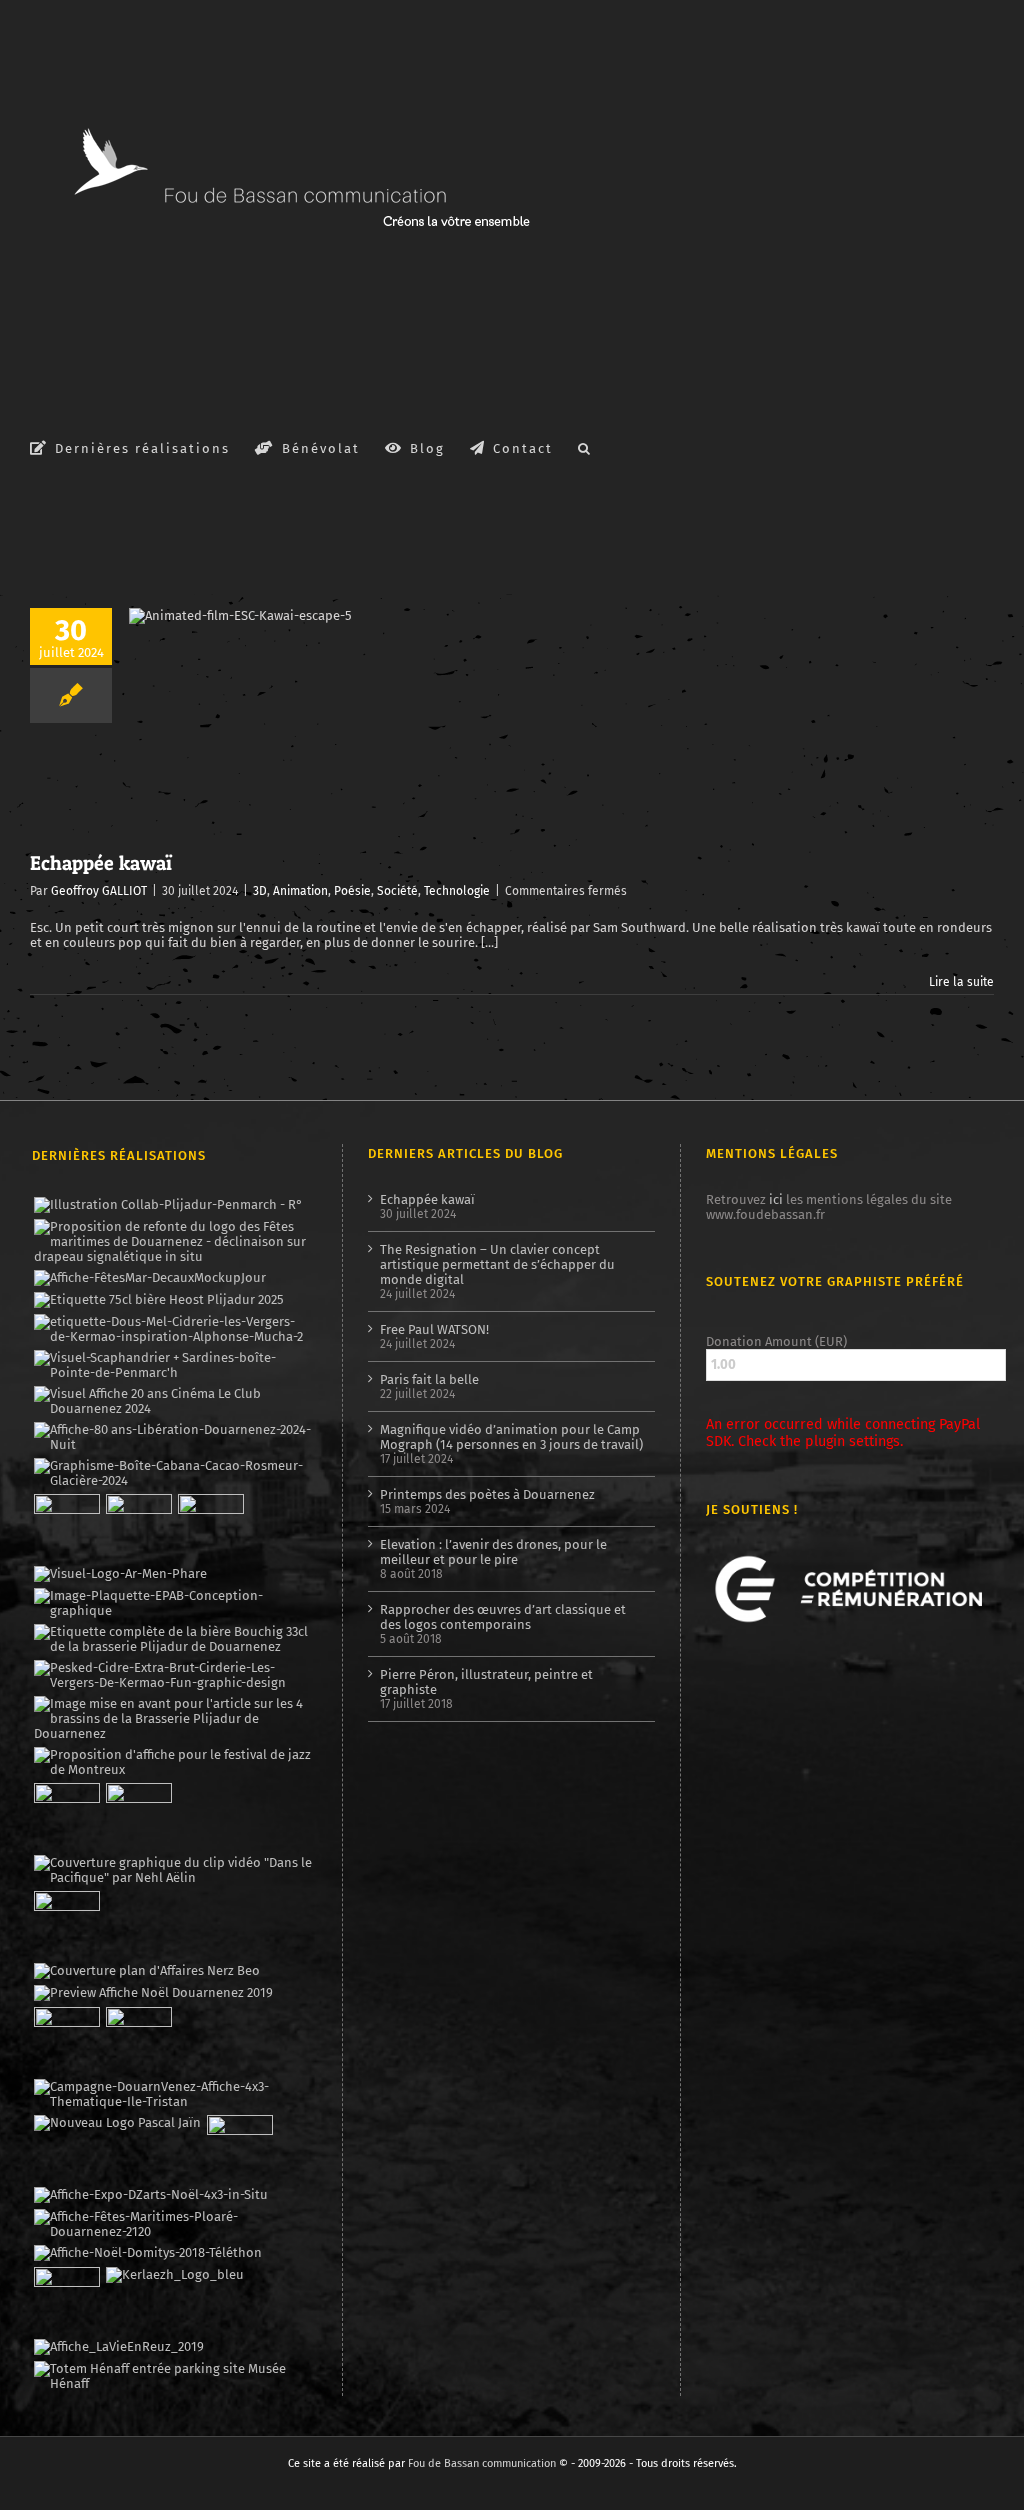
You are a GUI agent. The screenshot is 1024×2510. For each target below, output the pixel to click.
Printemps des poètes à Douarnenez (487, 1494)
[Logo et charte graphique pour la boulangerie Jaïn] (117, 2123)
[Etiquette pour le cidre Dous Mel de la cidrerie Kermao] (173, 1329)
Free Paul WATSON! (434, 1329)
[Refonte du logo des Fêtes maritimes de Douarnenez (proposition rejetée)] (173, 1241)
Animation (300, 891)
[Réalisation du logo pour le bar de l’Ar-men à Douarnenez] (120, 1574)
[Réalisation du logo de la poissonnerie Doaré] (66, 1816)
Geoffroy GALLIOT (99, 891)
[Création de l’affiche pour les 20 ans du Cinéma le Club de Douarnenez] (173, 1401)
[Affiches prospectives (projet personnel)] (173, 2224)
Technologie (457, 891)
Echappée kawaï (101, 863)
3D (260, 891)
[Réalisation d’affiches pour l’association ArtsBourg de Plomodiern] (138, 1527)
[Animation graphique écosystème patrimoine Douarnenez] (66, 1924)
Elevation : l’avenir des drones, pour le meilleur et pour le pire (493, 1552)
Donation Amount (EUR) (776, 1341)
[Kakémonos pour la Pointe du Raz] (66, 2040)
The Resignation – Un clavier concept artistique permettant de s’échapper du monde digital (497, 1264)
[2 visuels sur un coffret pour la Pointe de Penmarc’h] (173, 1365)
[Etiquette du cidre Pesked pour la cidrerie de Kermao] (173, 1675)
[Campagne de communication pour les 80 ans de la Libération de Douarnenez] (173, 1437)
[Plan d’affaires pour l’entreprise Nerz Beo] (146, 1971)
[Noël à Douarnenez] (153, 1993)
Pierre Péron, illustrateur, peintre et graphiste (486, 1682)
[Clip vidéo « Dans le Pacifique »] (173, 1870)
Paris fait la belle (429, 1379)
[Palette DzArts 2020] (138, 1816)
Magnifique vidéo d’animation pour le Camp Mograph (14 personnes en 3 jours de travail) (511, 1437)
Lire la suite (961, 982)
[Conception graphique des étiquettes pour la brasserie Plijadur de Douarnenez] (173, 1718)
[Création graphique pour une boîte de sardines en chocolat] (173, 1473)
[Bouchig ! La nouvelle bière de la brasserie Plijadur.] (173, 1639)
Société (397, 891)
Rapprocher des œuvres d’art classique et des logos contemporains (503, 1617)
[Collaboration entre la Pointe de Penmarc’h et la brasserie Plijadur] (168, 1205)
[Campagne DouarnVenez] (173, 2094)
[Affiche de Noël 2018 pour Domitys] (147, 2253)
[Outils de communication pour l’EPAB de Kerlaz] (173, 1603)
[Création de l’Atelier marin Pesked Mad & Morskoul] (138, 2040)
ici (776, 1199)
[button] (585, 447)
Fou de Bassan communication (482, 2463)
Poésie (352, 891)
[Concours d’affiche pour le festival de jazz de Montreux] (173, 1762)
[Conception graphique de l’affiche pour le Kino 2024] (210, 1527)
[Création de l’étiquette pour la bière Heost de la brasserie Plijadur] (158, 1300)
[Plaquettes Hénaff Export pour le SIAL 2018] (66, 2300)
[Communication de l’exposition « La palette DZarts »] (150, 2195)
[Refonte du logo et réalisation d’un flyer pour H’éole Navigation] (239, 2148)
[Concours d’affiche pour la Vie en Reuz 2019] (118, 2347)
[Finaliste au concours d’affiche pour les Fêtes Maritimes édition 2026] (149, 1278)
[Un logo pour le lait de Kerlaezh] (174, 2275)
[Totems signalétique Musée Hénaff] (173, 2376)
